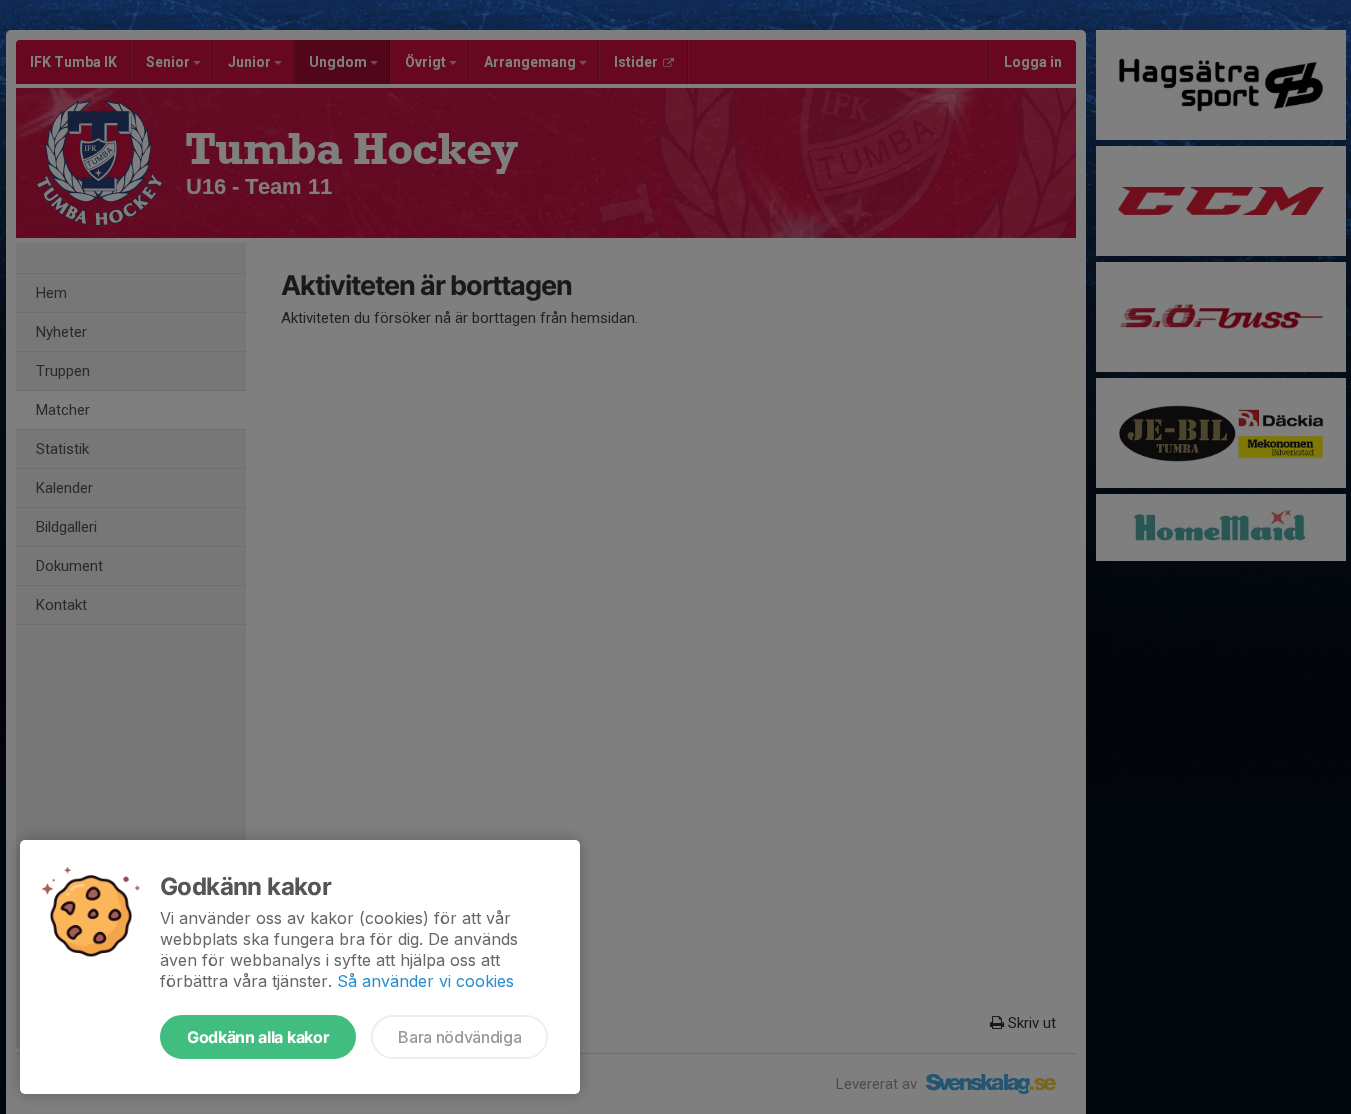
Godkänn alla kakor (258, 1037)
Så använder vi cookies (425, 981)
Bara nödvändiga (459, 1037)
